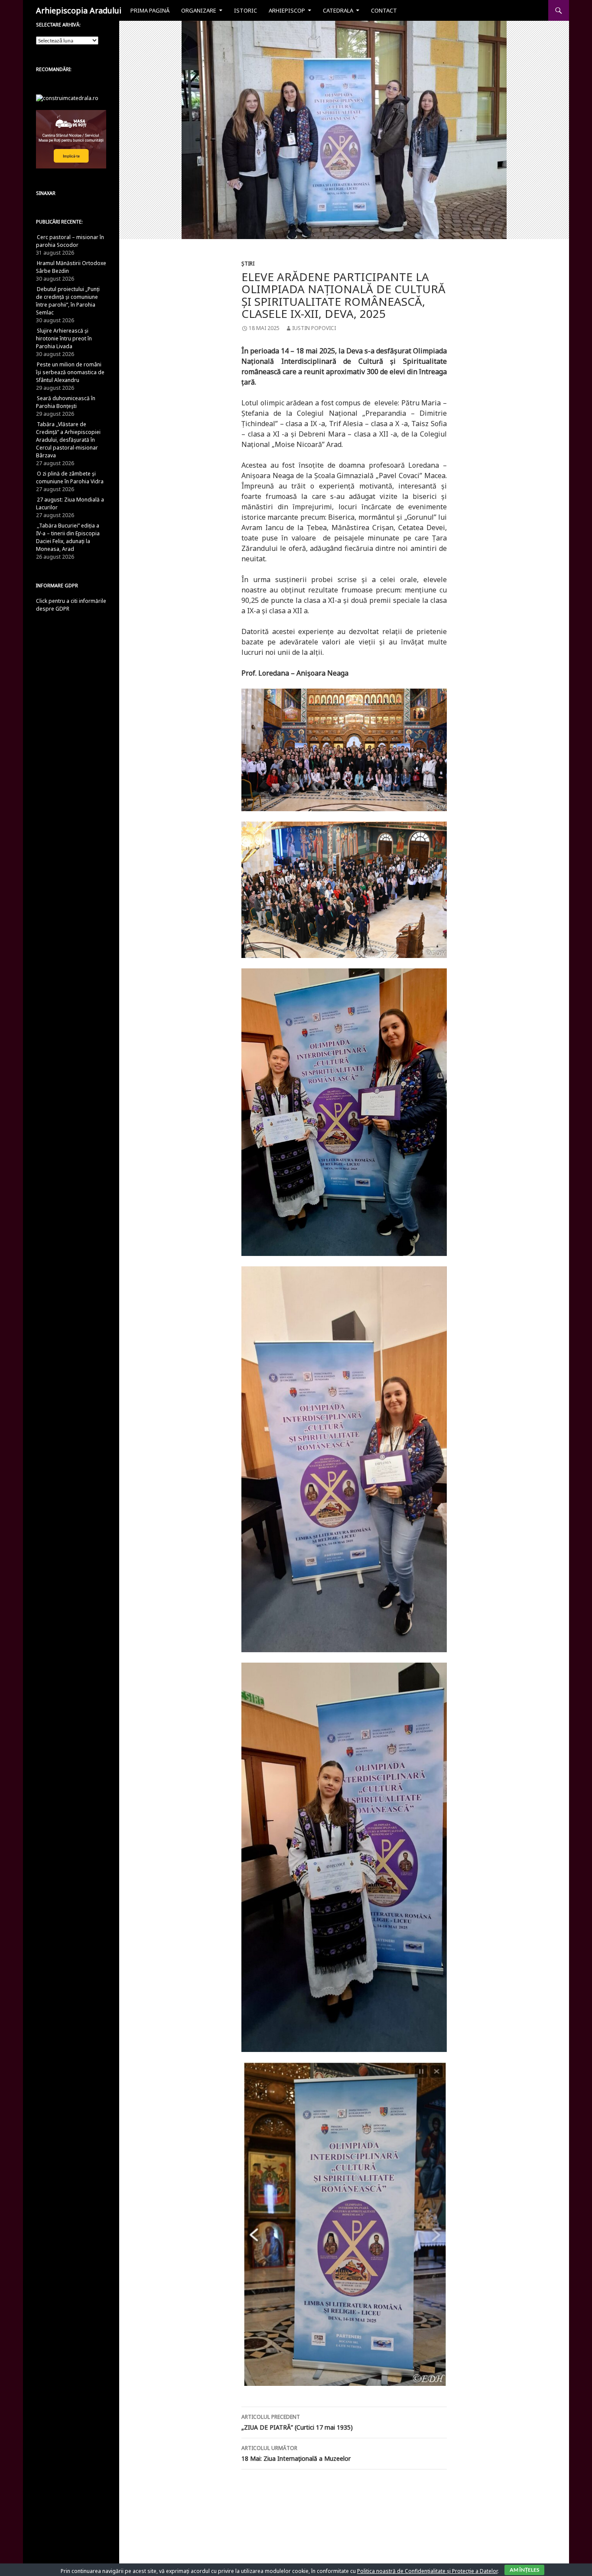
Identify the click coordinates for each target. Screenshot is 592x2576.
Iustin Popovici (314, 328)
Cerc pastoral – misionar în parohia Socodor (70, 241)
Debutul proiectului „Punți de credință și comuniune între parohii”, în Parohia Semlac (68, 301)
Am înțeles (524, 2570)
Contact (384, 10)
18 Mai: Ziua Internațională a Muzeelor (296, 2453)
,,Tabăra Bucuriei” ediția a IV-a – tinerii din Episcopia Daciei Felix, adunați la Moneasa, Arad (68, 537)
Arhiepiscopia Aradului (79, 10)
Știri (248, 264)
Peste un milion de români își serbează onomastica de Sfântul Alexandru (70, 372)
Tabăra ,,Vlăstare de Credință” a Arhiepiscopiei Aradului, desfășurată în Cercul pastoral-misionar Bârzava (68, 440)
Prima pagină (150, 10)
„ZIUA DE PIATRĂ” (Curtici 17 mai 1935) (297, 2422)
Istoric (246, 10)
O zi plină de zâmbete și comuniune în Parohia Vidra (70, 477)
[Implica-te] (71, 139)
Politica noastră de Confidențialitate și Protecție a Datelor (427, 2571)
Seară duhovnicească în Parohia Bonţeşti (66, 402)
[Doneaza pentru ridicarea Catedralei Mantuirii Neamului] (67, 98)
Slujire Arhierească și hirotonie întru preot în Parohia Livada (64, 338)
